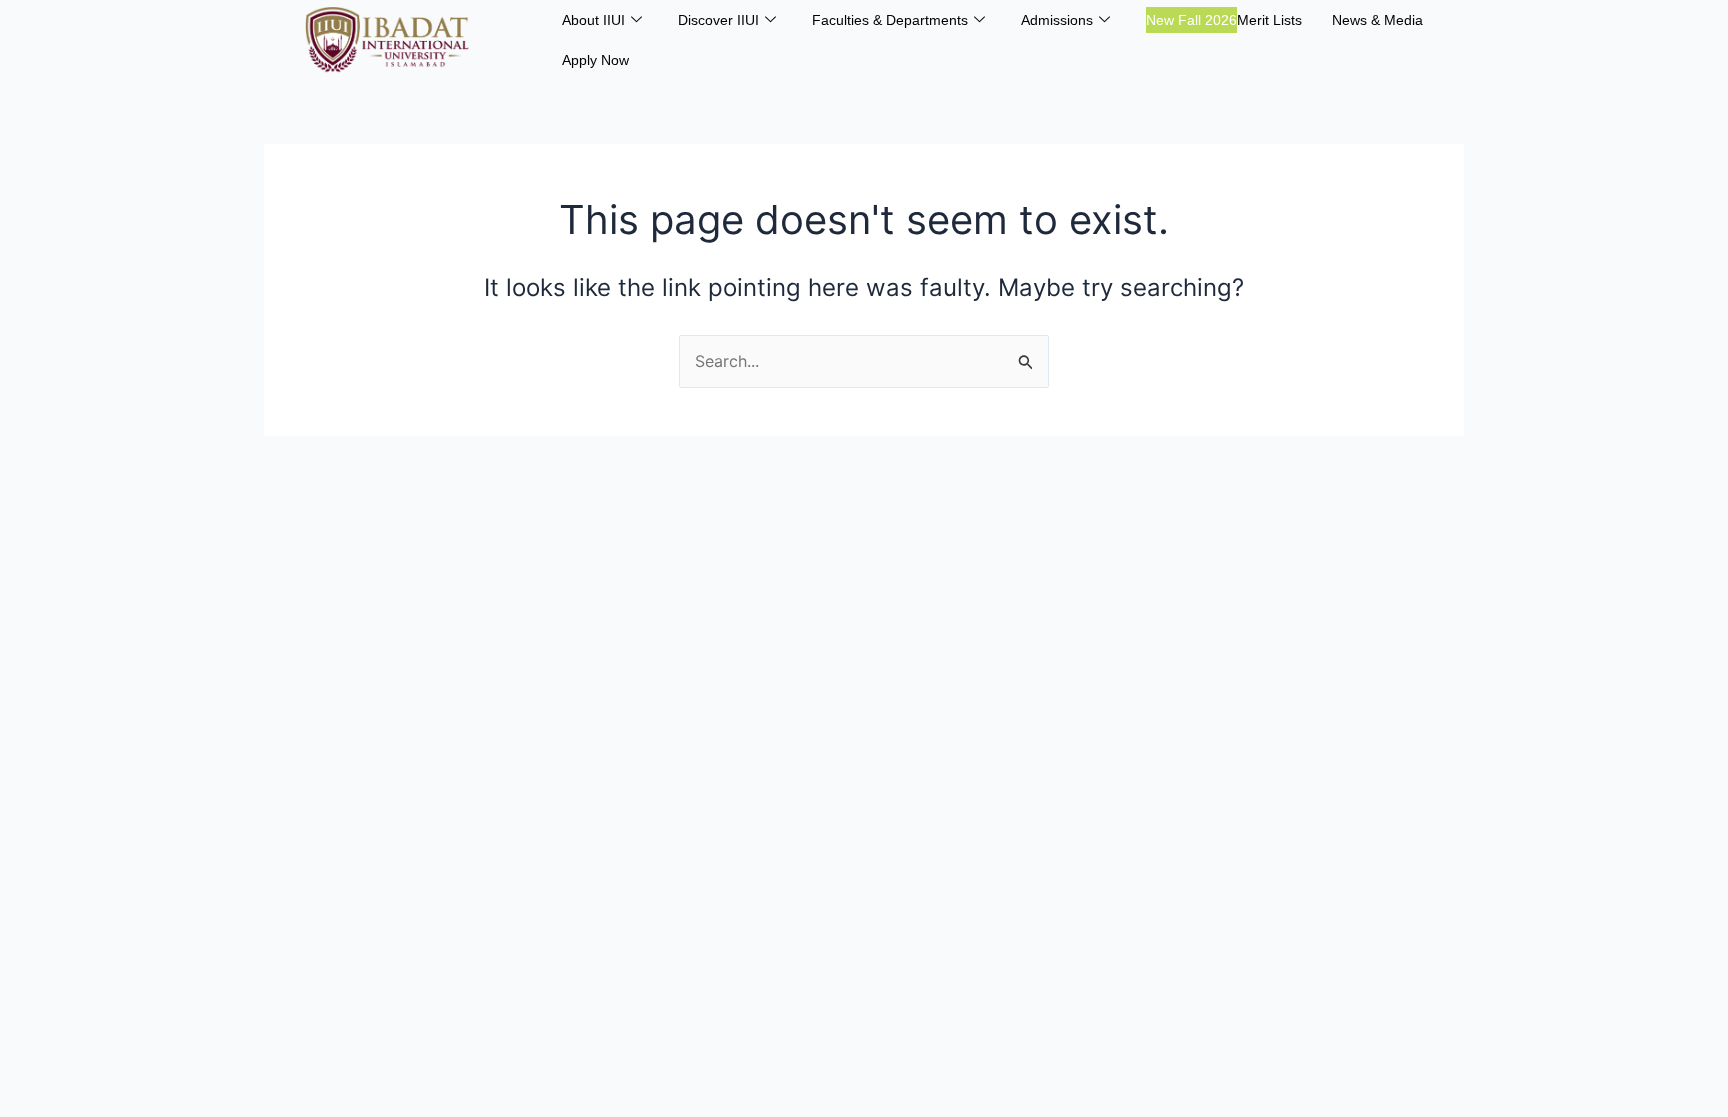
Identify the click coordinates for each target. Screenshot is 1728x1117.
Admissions (1057, 20)
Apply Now (595, 60)
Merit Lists (1224, 20)
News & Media (1377, 20)
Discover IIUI (718, 20)
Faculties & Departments (890, 20)
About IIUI (593, 20)
